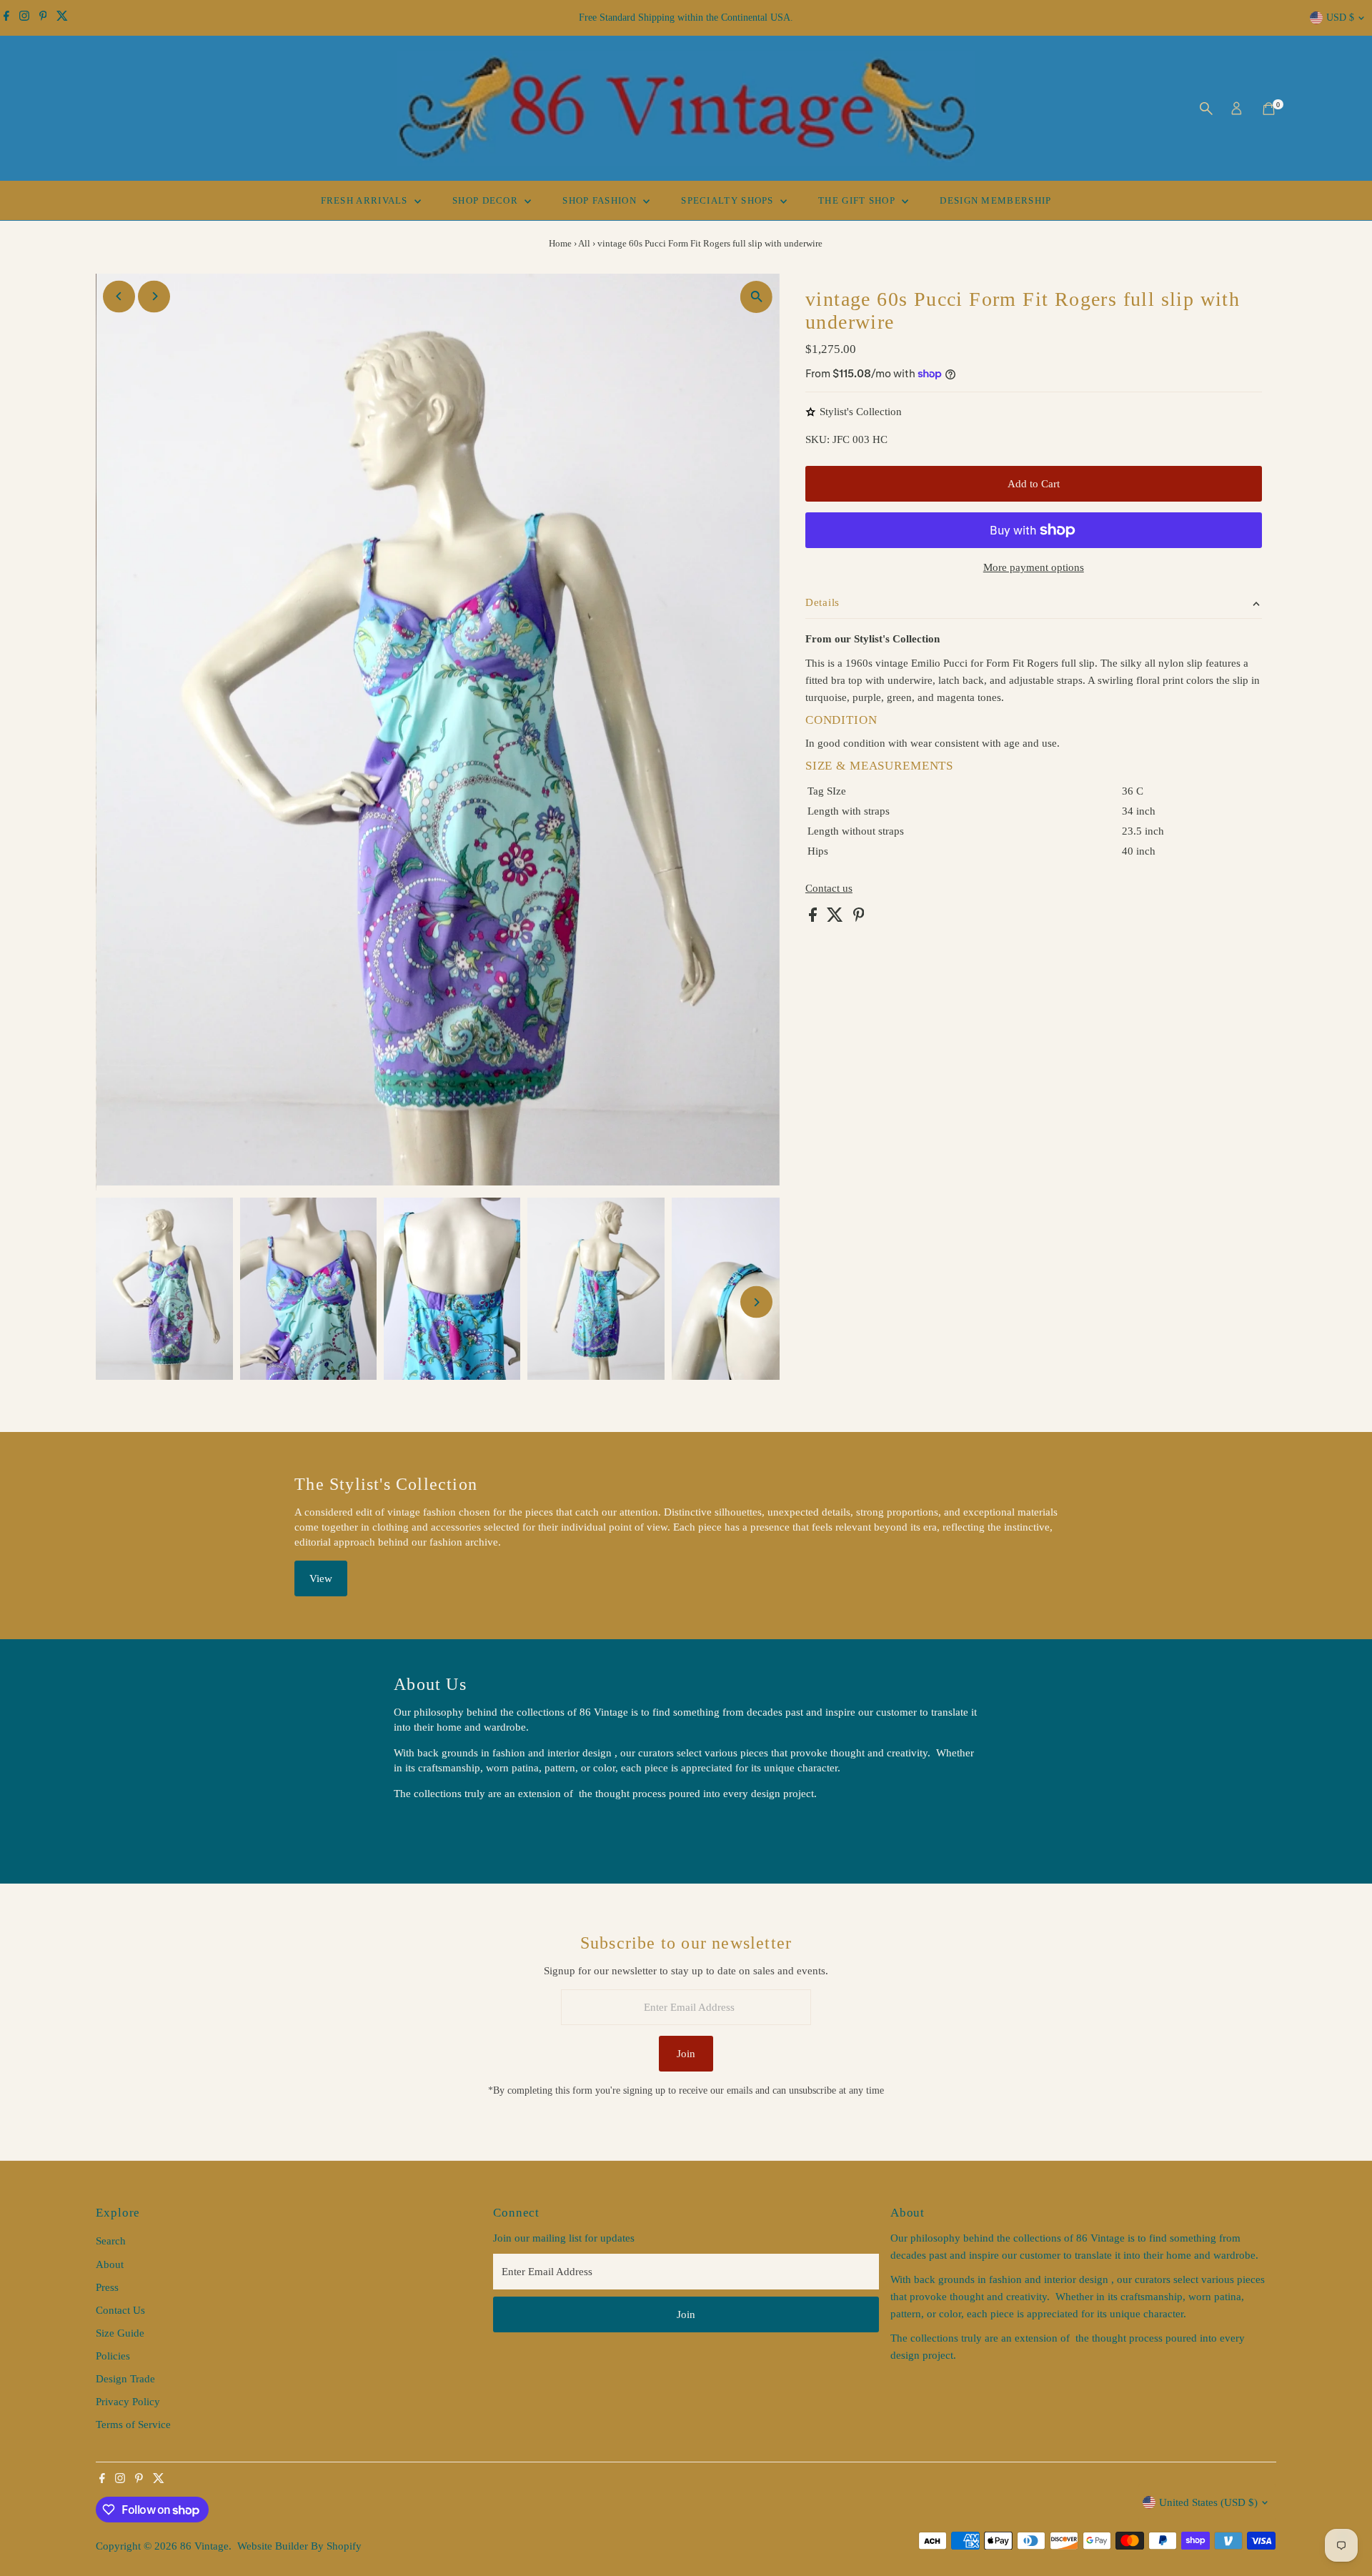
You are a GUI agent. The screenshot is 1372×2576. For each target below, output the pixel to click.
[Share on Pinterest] (859, 918)
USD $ (1340, 18)
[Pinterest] (43, 18)
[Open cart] (1269, 109)
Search (111, 2241)
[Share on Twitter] (836, 918)
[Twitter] (62, 18)
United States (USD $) (1208, 2502)
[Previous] (119, 296)
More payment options (1034, 567)
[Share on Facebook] (814, 918)
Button (424, 1830)
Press (107, 2287)
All (584, 243)
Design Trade (125, 2379)
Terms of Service (133, 2425)
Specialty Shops (729, 200)
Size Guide (120, 2333)
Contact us (829, 889)
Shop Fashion (601, 200)
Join (686, 2054)
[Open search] (1206, 109)
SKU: (817, 439)
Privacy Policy (128, 2402)
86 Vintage (204, 2546)
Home (560, 243)
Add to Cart (1034, 484)
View (321, 1578)
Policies (113, 2356)
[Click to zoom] (756, 297)
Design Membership (995, 200)
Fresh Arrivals (366, 200)
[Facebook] (6, 18)
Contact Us (120, 2310)
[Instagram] (24, 18)
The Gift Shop (858, 200)
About (110, 2264)
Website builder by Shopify (299, 2546)
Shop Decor (487, 200)
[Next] (154, 296)
